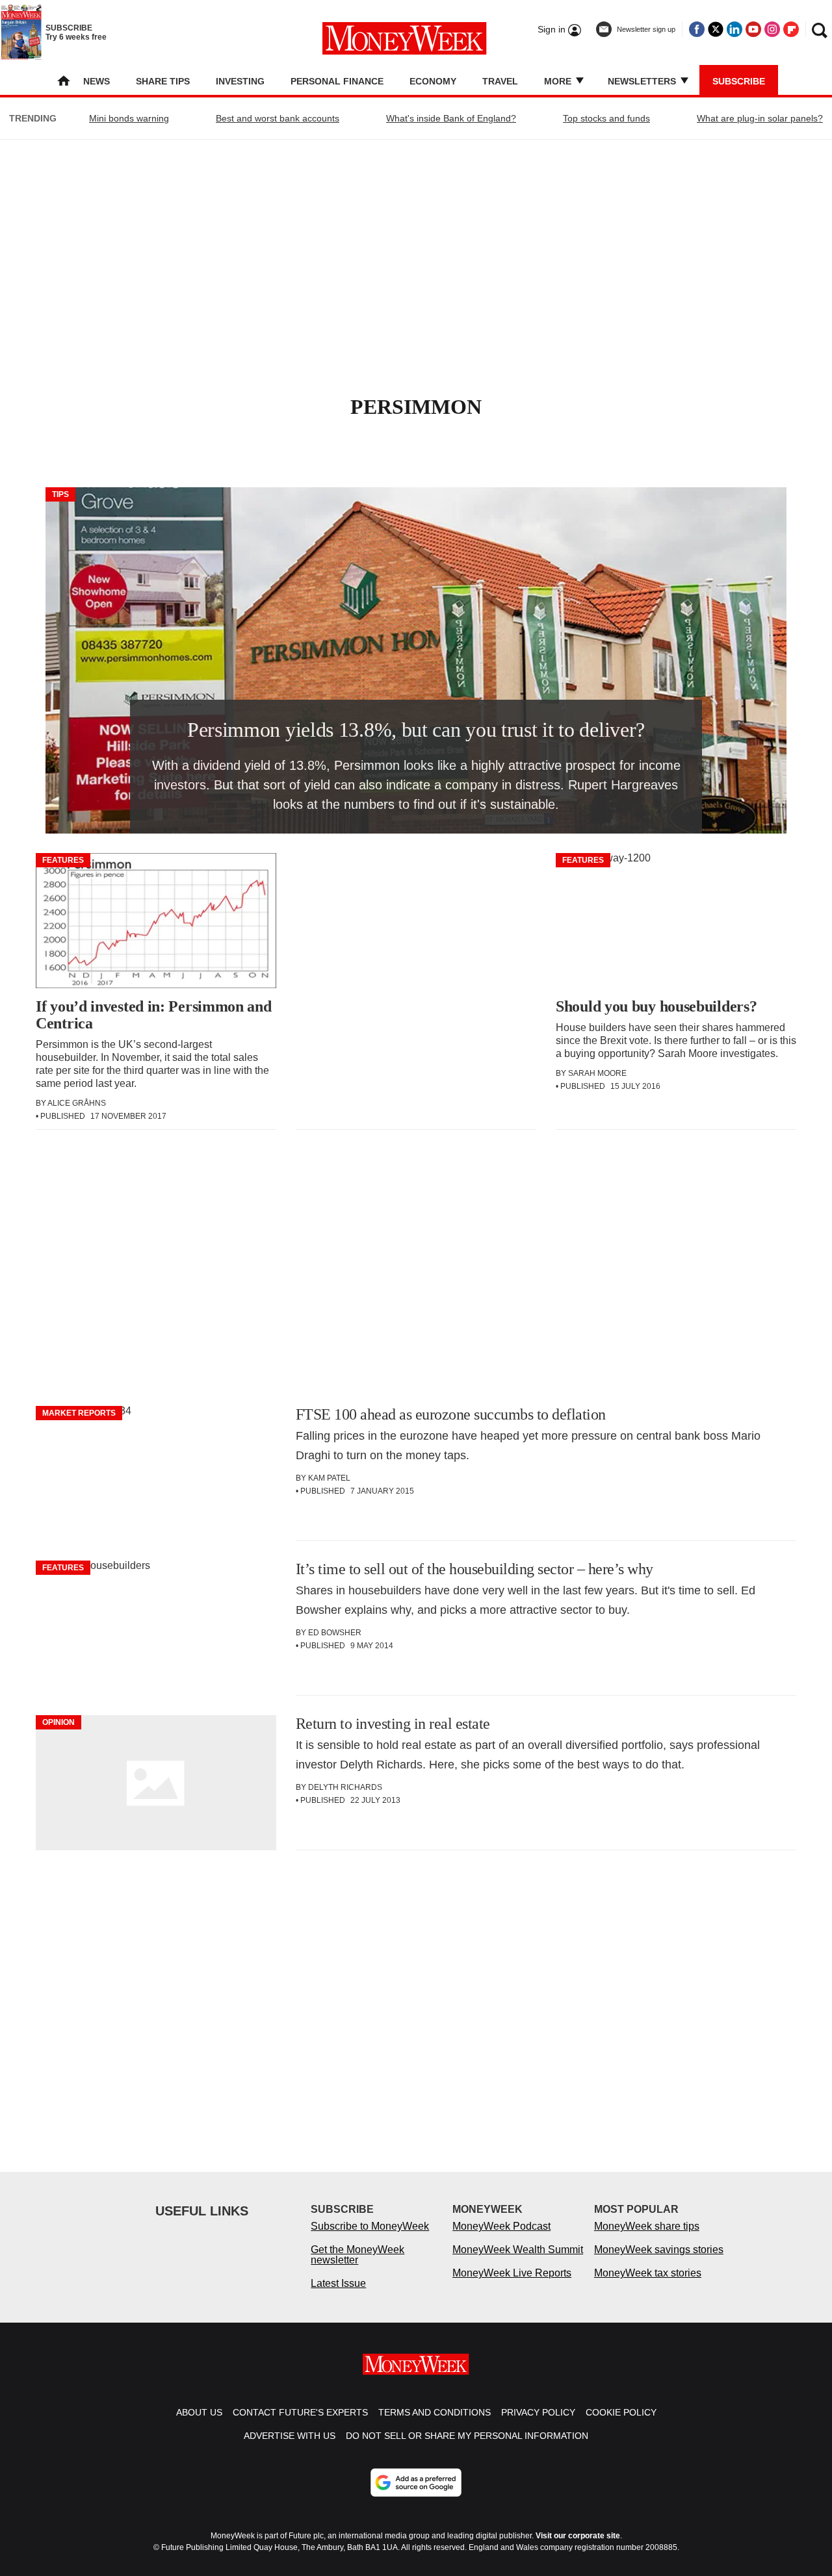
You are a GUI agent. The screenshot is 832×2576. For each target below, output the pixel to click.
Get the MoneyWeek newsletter (357, 2255)
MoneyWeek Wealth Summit (518, 2250)
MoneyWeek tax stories (648, 2273)
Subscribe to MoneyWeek (370, 2226)
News (97, 81)
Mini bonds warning (129, 118)
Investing (240, 81)
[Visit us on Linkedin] (734, 29)
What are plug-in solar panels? (760, 118)
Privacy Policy (538, 2412)
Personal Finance (337, 81)
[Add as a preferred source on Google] (416, 2482)
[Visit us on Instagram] (772, 29)
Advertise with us (290, 2436)
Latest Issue (338, 2283)
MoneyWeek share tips (647, 2226)
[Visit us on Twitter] (716, 29)
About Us (199, 2412)
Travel (500, 81)
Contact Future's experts (300, 2412)
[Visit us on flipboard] (791, 29)
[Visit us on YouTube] (753, 29)
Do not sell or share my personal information (467, 2436)
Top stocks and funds (606, 118)
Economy (433, 81)
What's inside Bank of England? (451, 118)
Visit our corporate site (578, 2536)
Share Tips (163, 81)
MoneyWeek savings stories (659, 2250)
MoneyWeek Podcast (501, 2226)
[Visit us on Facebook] (697, 29)
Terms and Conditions (435, 2412)
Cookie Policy (621, 2412)
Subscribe (739, 81)
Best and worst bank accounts (278, 118)
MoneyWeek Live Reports (512, 2273)
